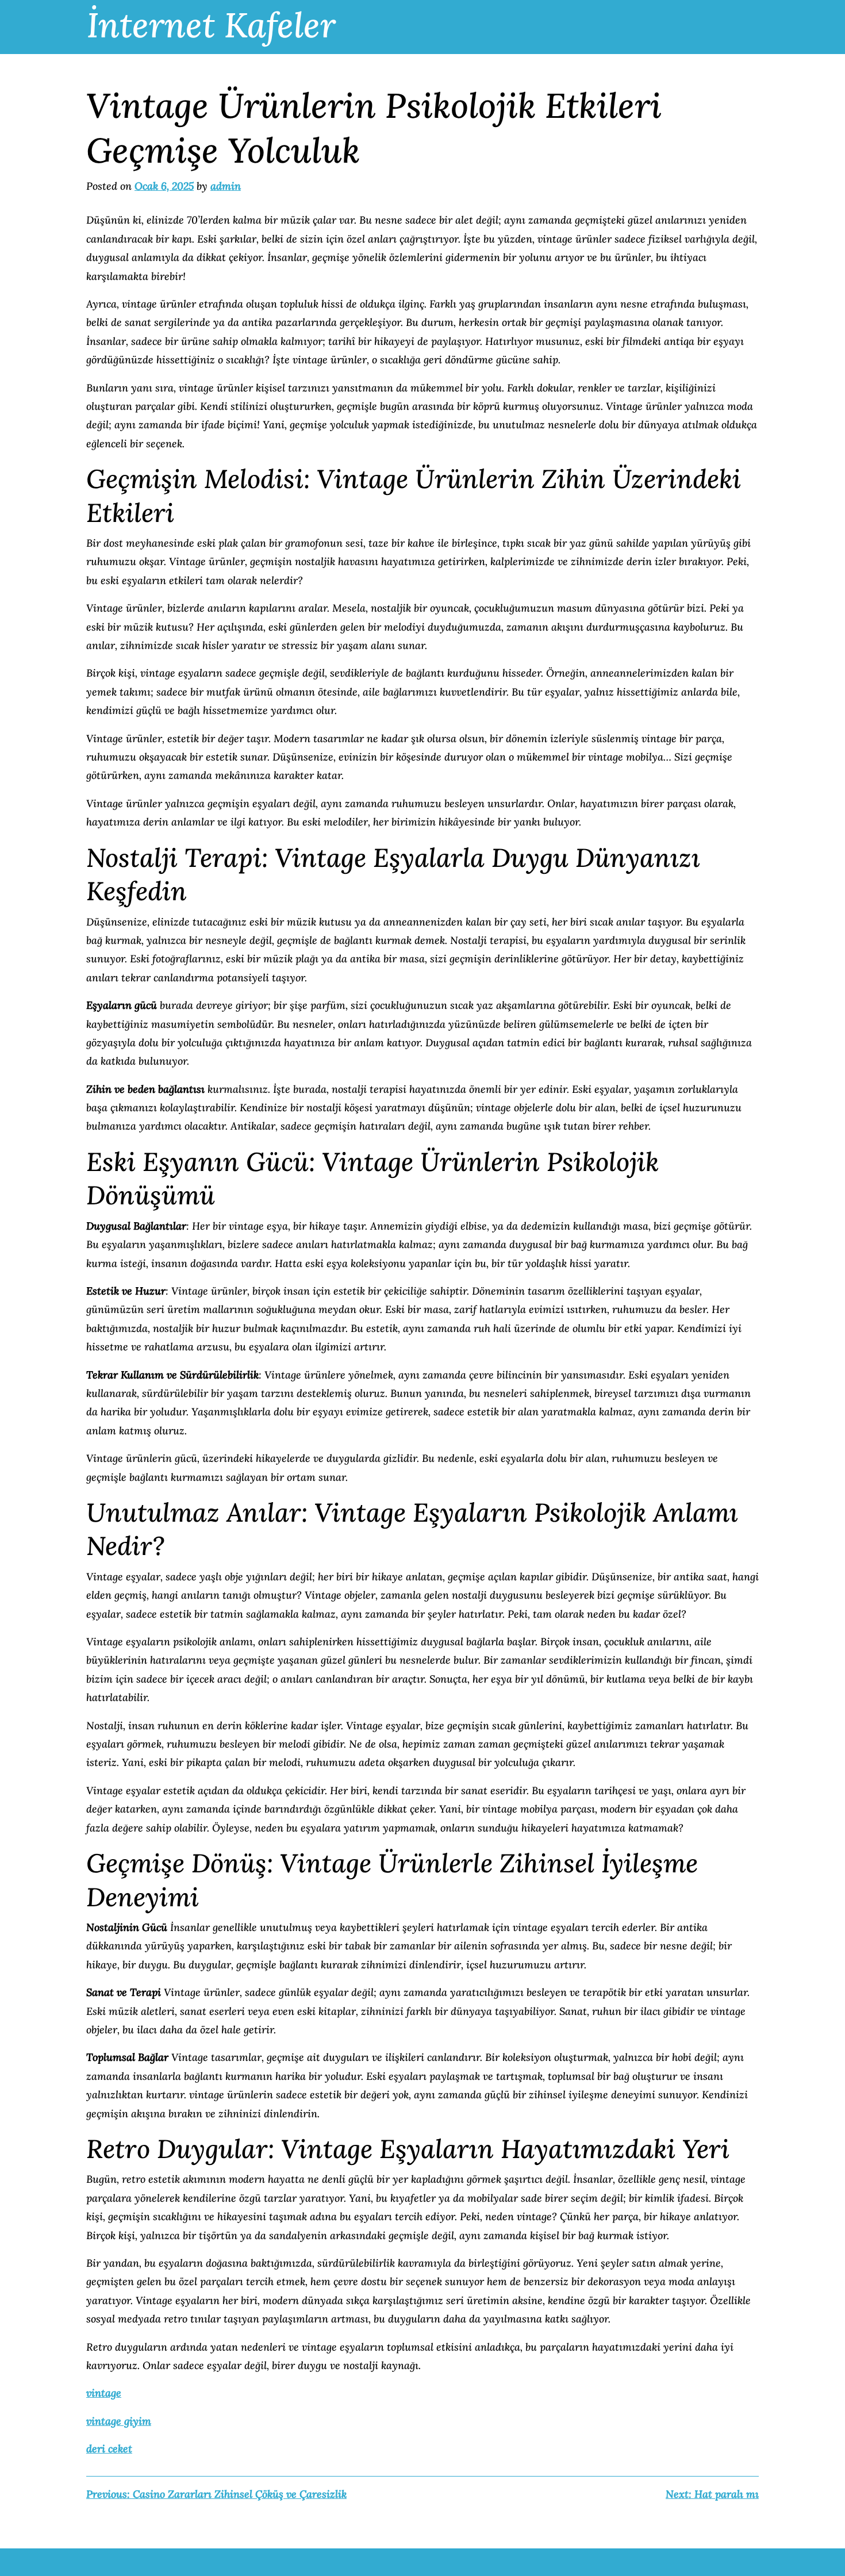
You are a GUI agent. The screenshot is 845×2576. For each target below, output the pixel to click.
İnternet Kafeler (211, 25)
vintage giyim (119, 2421)
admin (226, 186)
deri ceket (109, 2449)
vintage (104, 2393)
